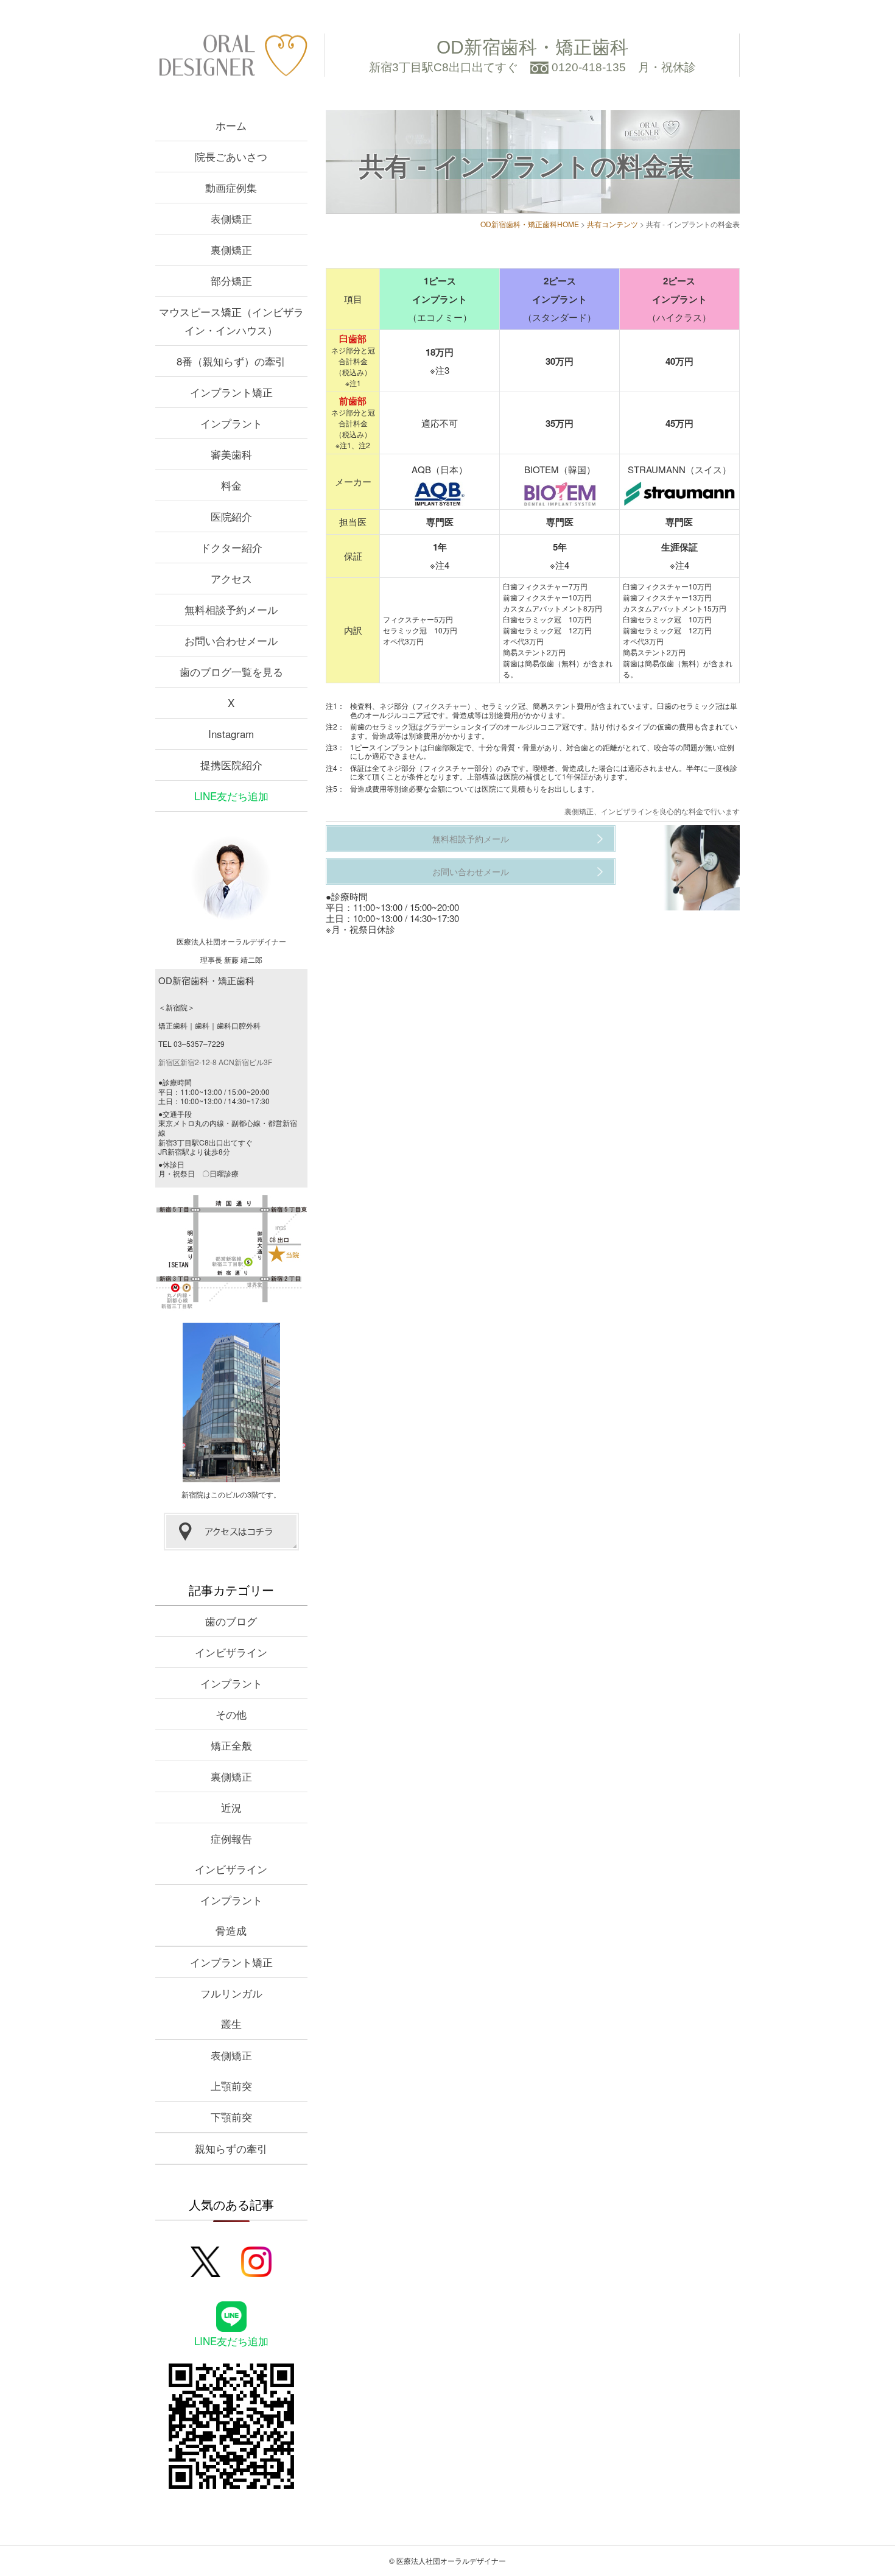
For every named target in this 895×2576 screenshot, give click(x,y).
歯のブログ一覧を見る (231, 671)
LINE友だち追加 (231, 796)
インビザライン (231, 1652)
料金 (231, 485)
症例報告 (231, 1838)
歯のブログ (231, 1621)
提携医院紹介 (231, 765)
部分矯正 (231, 280)
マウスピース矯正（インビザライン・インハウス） (231, 321)
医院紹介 (231, 516)
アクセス (231, 578)
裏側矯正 (231, 249)
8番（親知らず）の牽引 (231, 361)
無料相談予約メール (471, 839)
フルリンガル (231, 1993)
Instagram (231, 734)
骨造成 (231, 1930)
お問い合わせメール (471, 871)
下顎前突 (231, 2117)
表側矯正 (231, 218)
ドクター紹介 (231, 547)
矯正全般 (231, 1745)
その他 (231, 1714)
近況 (231, 1807)
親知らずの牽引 (231, 2148)
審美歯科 (231, 454)
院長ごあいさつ (231, 156)
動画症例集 (231, 187)
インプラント (231, 423)
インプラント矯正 (231, 392)
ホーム (231, 125)
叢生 (231, 2023)
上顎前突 (231, 2085)
